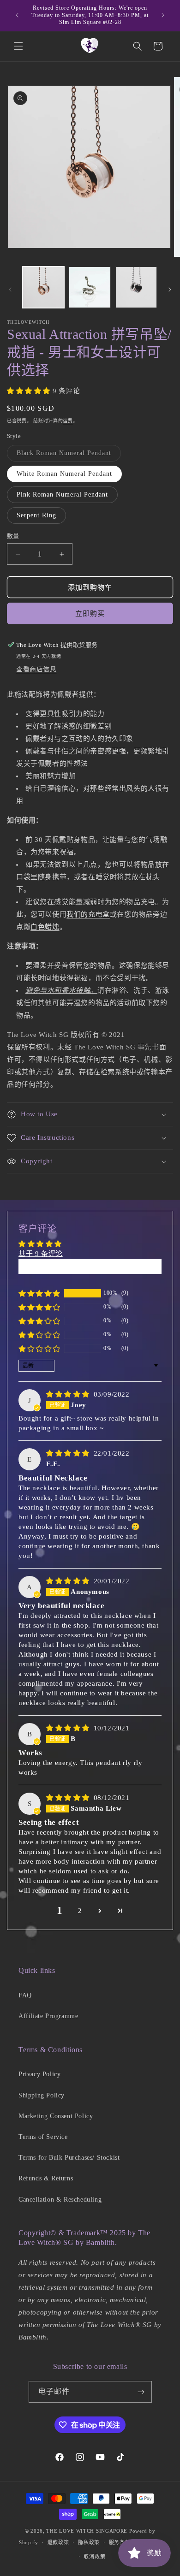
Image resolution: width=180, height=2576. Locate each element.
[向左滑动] (10, 290)
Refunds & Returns (46, 2178)
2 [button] (80, 1911)
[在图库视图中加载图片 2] (90, 287)
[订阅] (141, 2392)
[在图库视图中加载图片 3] (136, 287)
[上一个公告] (17, 15)
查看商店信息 (36, 669)
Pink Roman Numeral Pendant (62, 494)
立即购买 (90, 614)
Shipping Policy (42, 2095)
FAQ (25, 1995)
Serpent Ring (36, 515)
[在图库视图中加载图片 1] (43, 287)
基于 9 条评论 (41, 1254)
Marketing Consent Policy (56, 2116)
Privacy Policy (39, 2074)
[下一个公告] (163, 15)
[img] (69, 1394)
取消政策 (94, 2557)
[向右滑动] (170, 290)
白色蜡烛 (45, 927)
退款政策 (58, 2542)
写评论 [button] (90, 1266)
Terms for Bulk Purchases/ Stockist (69, 2158)
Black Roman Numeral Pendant (67, 455)
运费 (68, 421)
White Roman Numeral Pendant (64, 474)
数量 (13, 536)
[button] (18, 46)
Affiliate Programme (48, 2016)
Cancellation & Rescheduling (60, 2200)
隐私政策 (89, 2542)
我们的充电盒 (88, 914)
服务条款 (120, 2542)
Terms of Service (43, 2137)
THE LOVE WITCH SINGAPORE (87, 2531)
